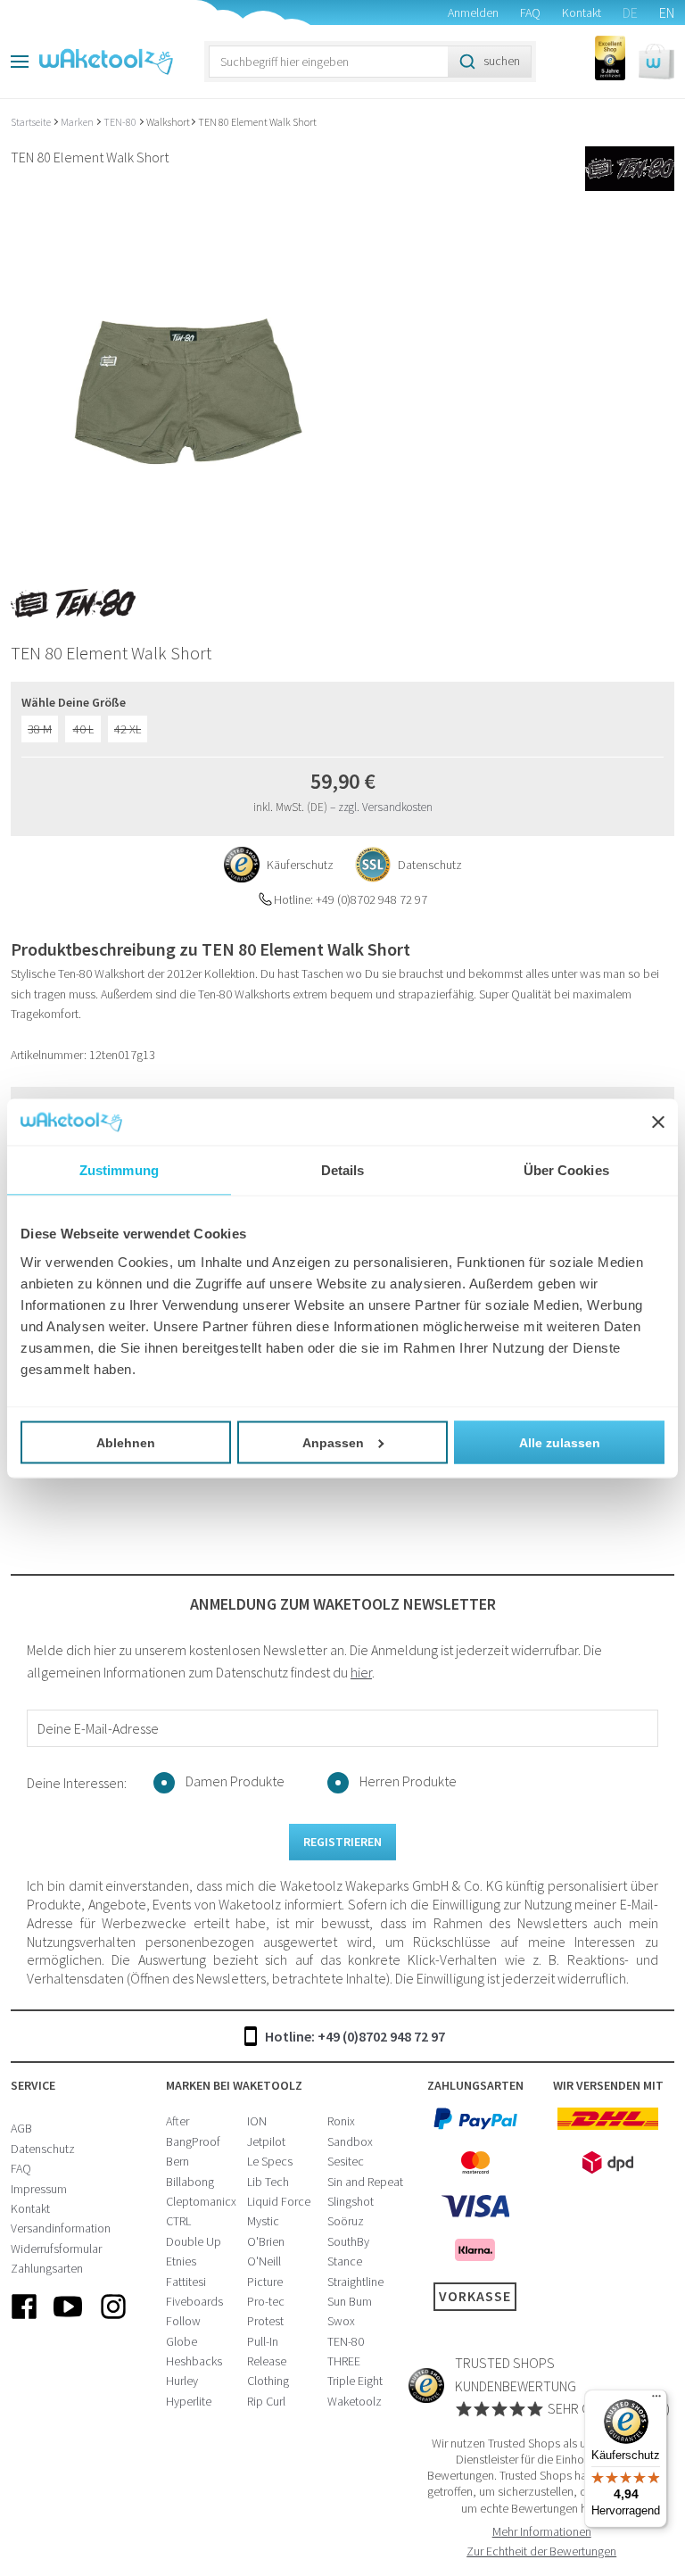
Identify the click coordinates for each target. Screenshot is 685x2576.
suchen (502, 61)
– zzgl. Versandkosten (381, 807)
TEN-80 (121, 122)
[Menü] (656, 2400)
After (177, 2121)
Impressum (39, 2189)
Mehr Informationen (542, 2531)
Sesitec (346, 2161)
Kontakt (582, 12)
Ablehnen (126, 1442)
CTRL (178, 2221)
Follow (183, 2321)
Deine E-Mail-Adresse (98, 1728)
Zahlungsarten (47, 2268)
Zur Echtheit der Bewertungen (541, 2551)
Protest (265, 2321)
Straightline (355, 2282)
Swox (341, 2321)
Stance (345, 2261)
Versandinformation (61, 2228)
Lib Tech (268, 2182)
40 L (83, 729)
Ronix (341, 2121)
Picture (265, 2282)
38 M (40, 729)
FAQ (530, 12)
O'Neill (264, 2261)
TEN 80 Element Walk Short (257, 122)
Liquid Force (279, 2201)
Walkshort (168, 122)
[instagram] (113, 2321)
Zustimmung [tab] (119, 1170)
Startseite (32, 122)
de (630, 12)
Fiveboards (194, 2301)
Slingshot (351, 2201)
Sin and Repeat (365, 2182)
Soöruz (346, 2221)
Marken (78, 122)
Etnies (181, 2261)
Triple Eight (355, 2381)
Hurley (182, 2381)
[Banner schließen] (658, 1122)
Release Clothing (268, 2371)
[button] (656, 62)
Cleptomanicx (201, 2201)
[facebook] (24, 2321)
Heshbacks (194, 2361)
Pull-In (263, 2341)
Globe (182, 2341)
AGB (21, 2128)
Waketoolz (355, 2401)
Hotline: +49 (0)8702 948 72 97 (355, 2036)
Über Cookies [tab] (566, 1170)
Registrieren (342, 1842)
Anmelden (473, 12)
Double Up (194, 2241)
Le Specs (270, 2161)
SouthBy (348, 2241)
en (667, 12)
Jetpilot (266, 2141)
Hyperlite (189, 2401)
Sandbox (350, 2141)
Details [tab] (343, 1170)
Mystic (263, 2221)
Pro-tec (266, 2301)
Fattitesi (186, 2282)
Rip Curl (266, 2401)
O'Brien (266, 2241)
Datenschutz (43, 2149)
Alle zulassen (560, 1442)
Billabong (190, 2182)
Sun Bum (350, 2301)
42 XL (128, 729)
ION (257, 2121)
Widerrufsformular (56, 2249)
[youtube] (69, 2321)
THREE (344, 2361)
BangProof (193, 2141)
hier (361, 1672)
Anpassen (333, 1442)
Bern (177, 2161)
